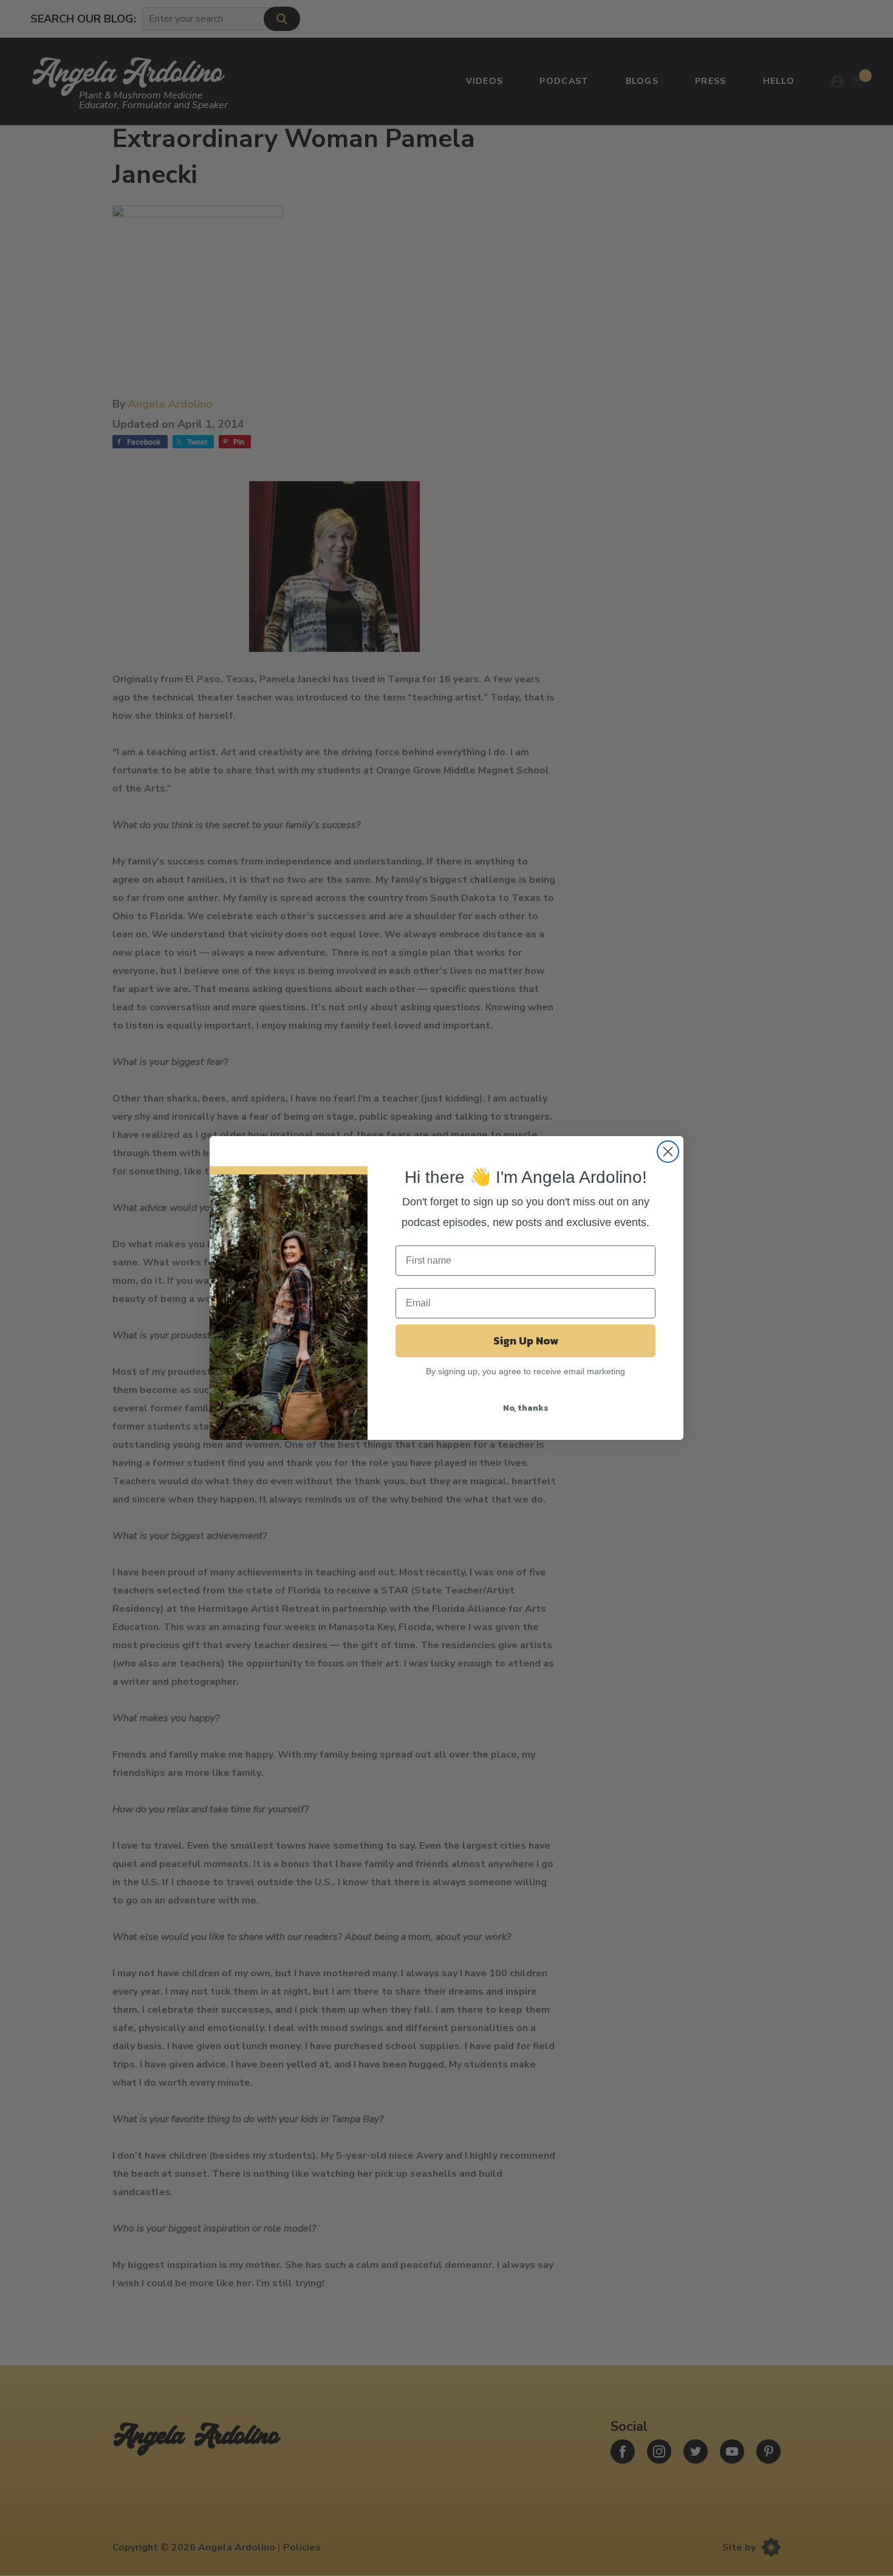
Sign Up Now (526, 1341)
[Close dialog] (668, 1152)
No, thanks (526, 1408)
